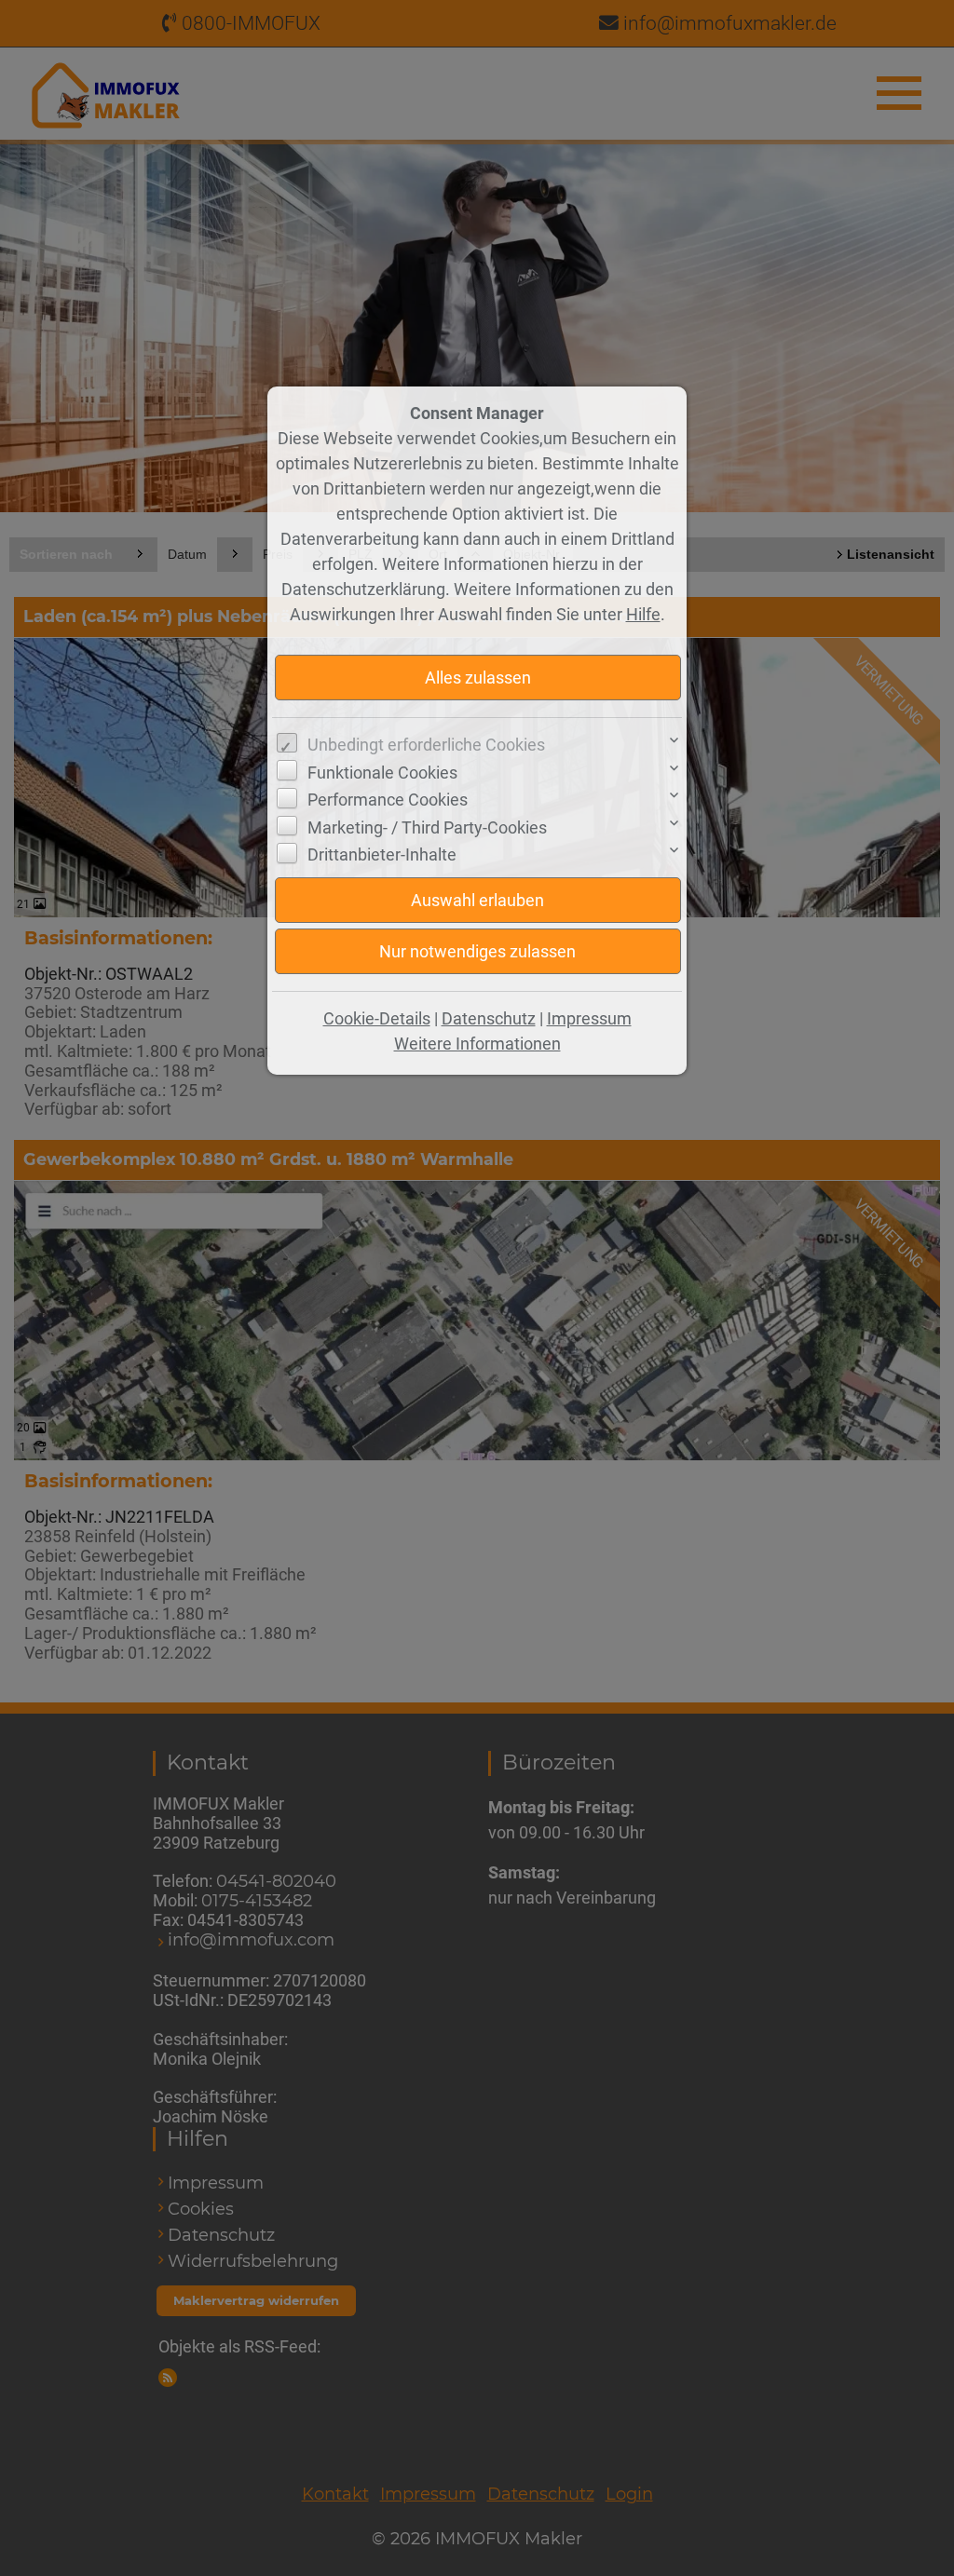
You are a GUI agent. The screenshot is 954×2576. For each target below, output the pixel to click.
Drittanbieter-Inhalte (382, 854)
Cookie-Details (377, 1018)
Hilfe (643, 614)
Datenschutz (489, 1018)
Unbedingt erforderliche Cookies (426, 745)
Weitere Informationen (477, 1044)
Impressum (589, 1018)
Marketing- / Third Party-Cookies (427, 827)
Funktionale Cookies (382, 773)
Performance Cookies (388, 800)
